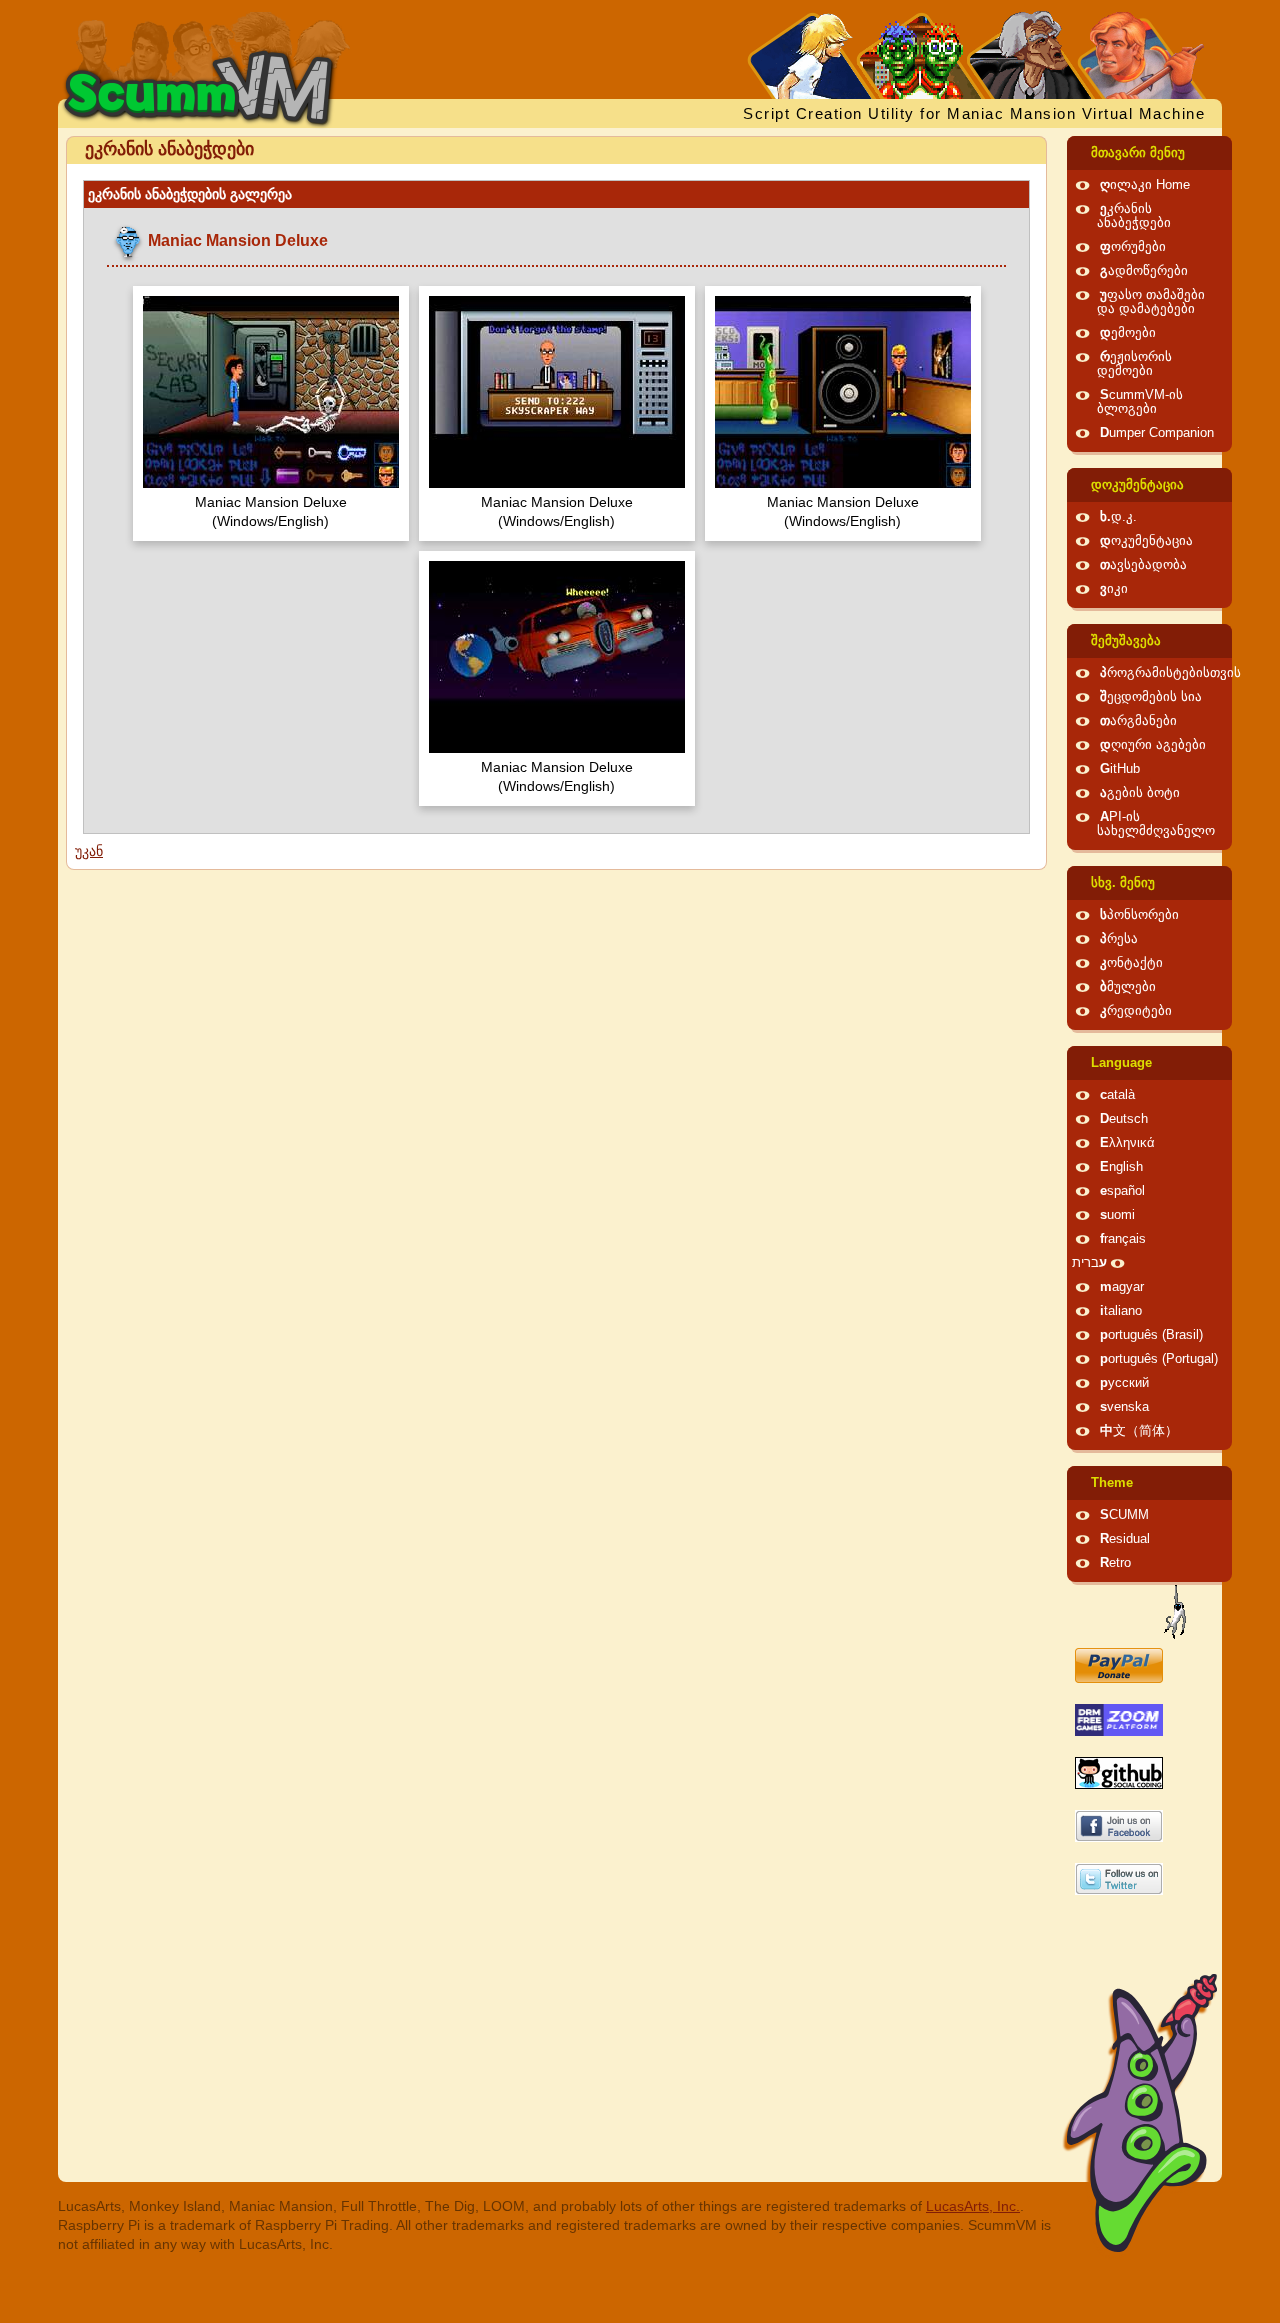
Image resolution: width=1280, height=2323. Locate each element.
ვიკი (1114, 589)
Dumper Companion (1157, 433)
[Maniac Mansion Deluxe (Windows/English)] (271, 394)
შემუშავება (1126, 641)
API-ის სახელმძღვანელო (1156, 824)
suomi (1117, 1215)
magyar (1122, 1287)
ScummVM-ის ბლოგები (1140, 402)
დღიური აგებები (1153, 745)
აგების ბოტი (1140, 793)
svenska (1124, 1407)
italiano (1121, 1311)
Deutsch (1124, 1119)
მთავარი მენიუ (1138, 153)
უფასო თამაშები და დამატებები (1151, 302)
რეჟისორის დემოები (1134, 364)
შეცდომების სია (1151, 697)
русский (1124, 1383)
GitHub (1120, 769)
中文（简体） (1139, 1431)
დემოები (1128, 333)
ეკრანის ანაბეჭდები (1134, 216)
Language (1121, 1063)
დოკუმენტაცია (1137, 485)
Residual (1125, 1539)
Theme (1112, 1483)
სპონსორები (1139, 915)
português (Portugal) (1159, 1359)
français (1123, 1239)
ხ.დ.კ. (1118, 517)
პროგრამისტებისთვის (1170, 673)
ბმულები (1128, 987)
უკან (89, 851)
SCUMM (1124, 1515)
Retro (1115, 1563)
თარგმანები (1138, 721)
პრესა (1119, 939)
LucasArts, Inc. (973, 2206)
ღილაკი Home (1145, 185)
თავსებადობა (1143, 565)
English (1121, 1167)
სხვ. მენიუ (1123, 883)
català (1117, 1095)
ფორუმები (1133, 247)
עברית (1089, 1263)
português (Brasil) (1151, 1335)
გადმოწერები (1144, 271)
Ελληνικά (1127, 1143)
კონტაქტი (1131, 963)
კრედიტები (1136, 1011)
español (1122, 1191)
